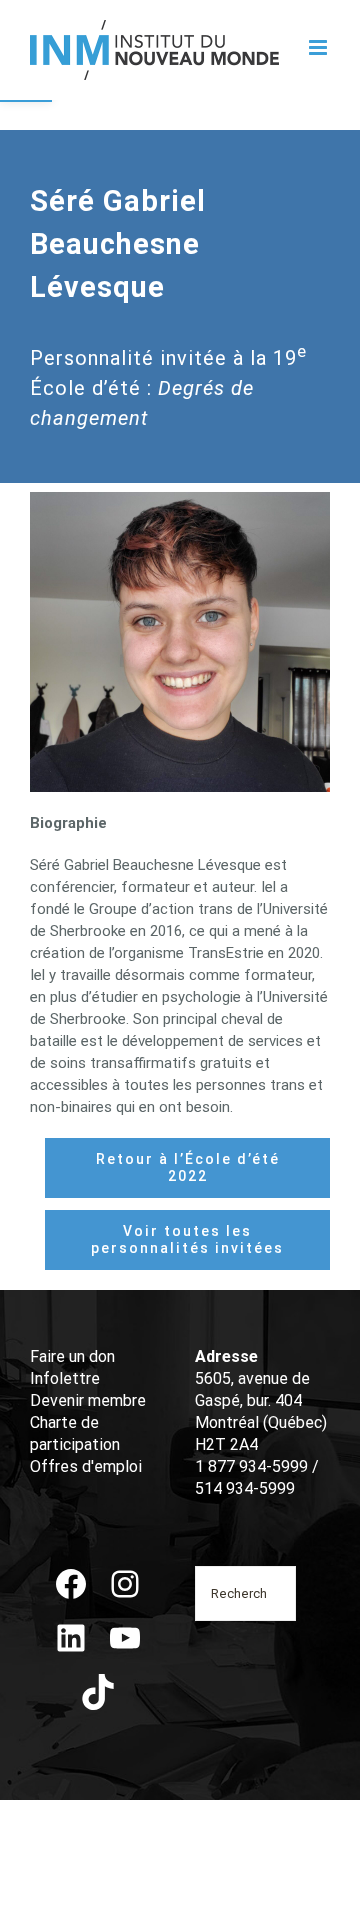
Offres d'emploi (86, 1466)
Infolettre (65, 1378)
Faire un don (72, 1356)
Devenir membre (88, 1400)
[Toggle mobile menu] (319, 47)
